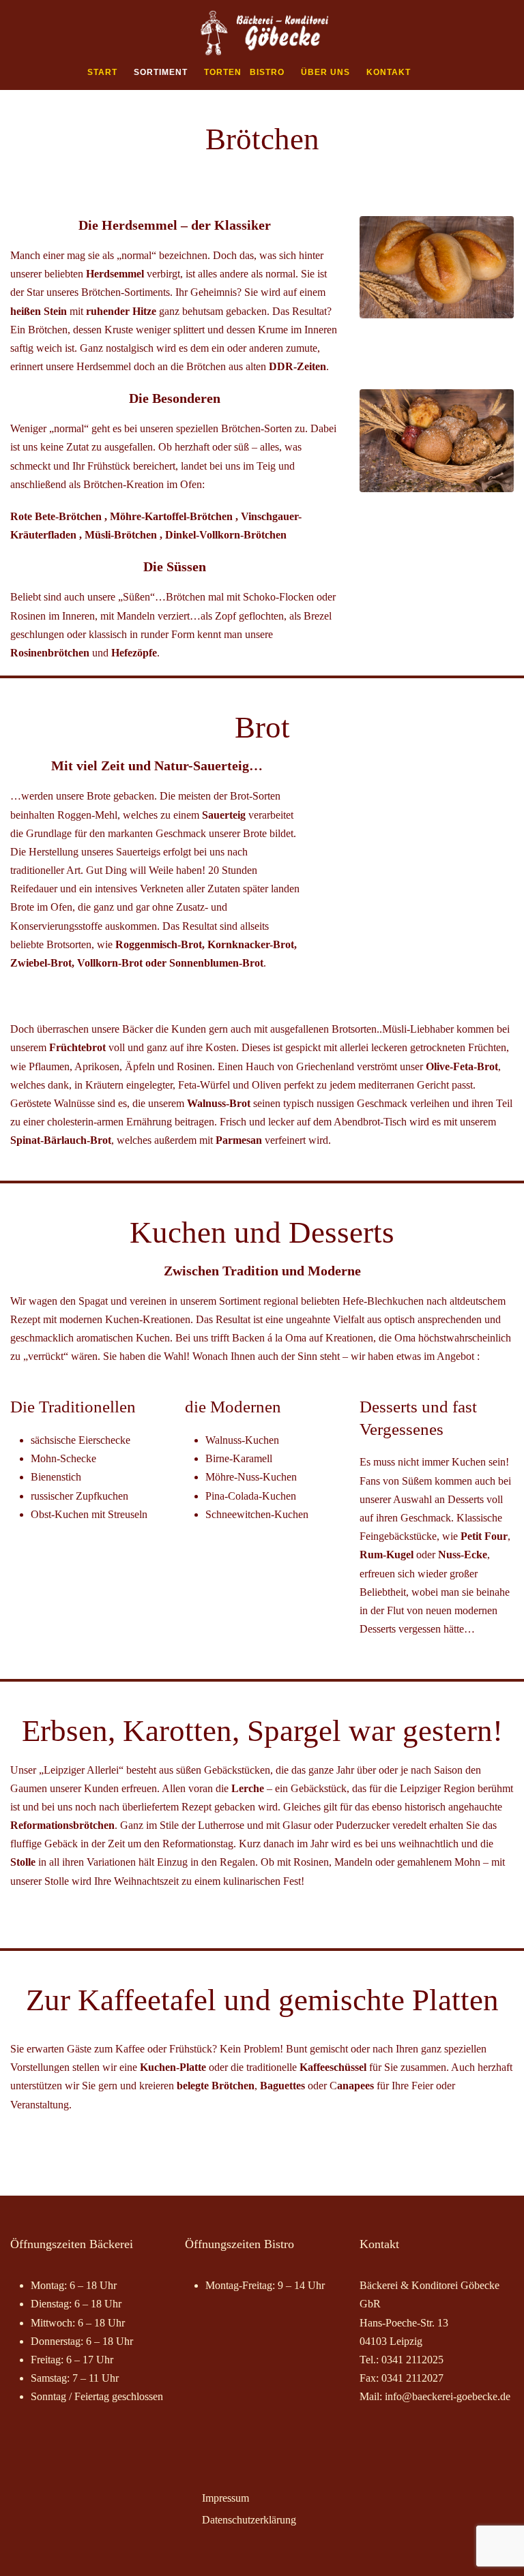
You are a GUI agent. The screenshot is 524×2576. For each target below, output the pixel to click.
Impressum (225, 2498)
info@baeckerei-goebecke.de (448, 2396)
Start (102, 72)
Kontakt (389, 72)
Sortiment (161, 72)
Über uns (325, 72)
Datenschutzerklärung (249, 2520)
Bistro (267, 72)
